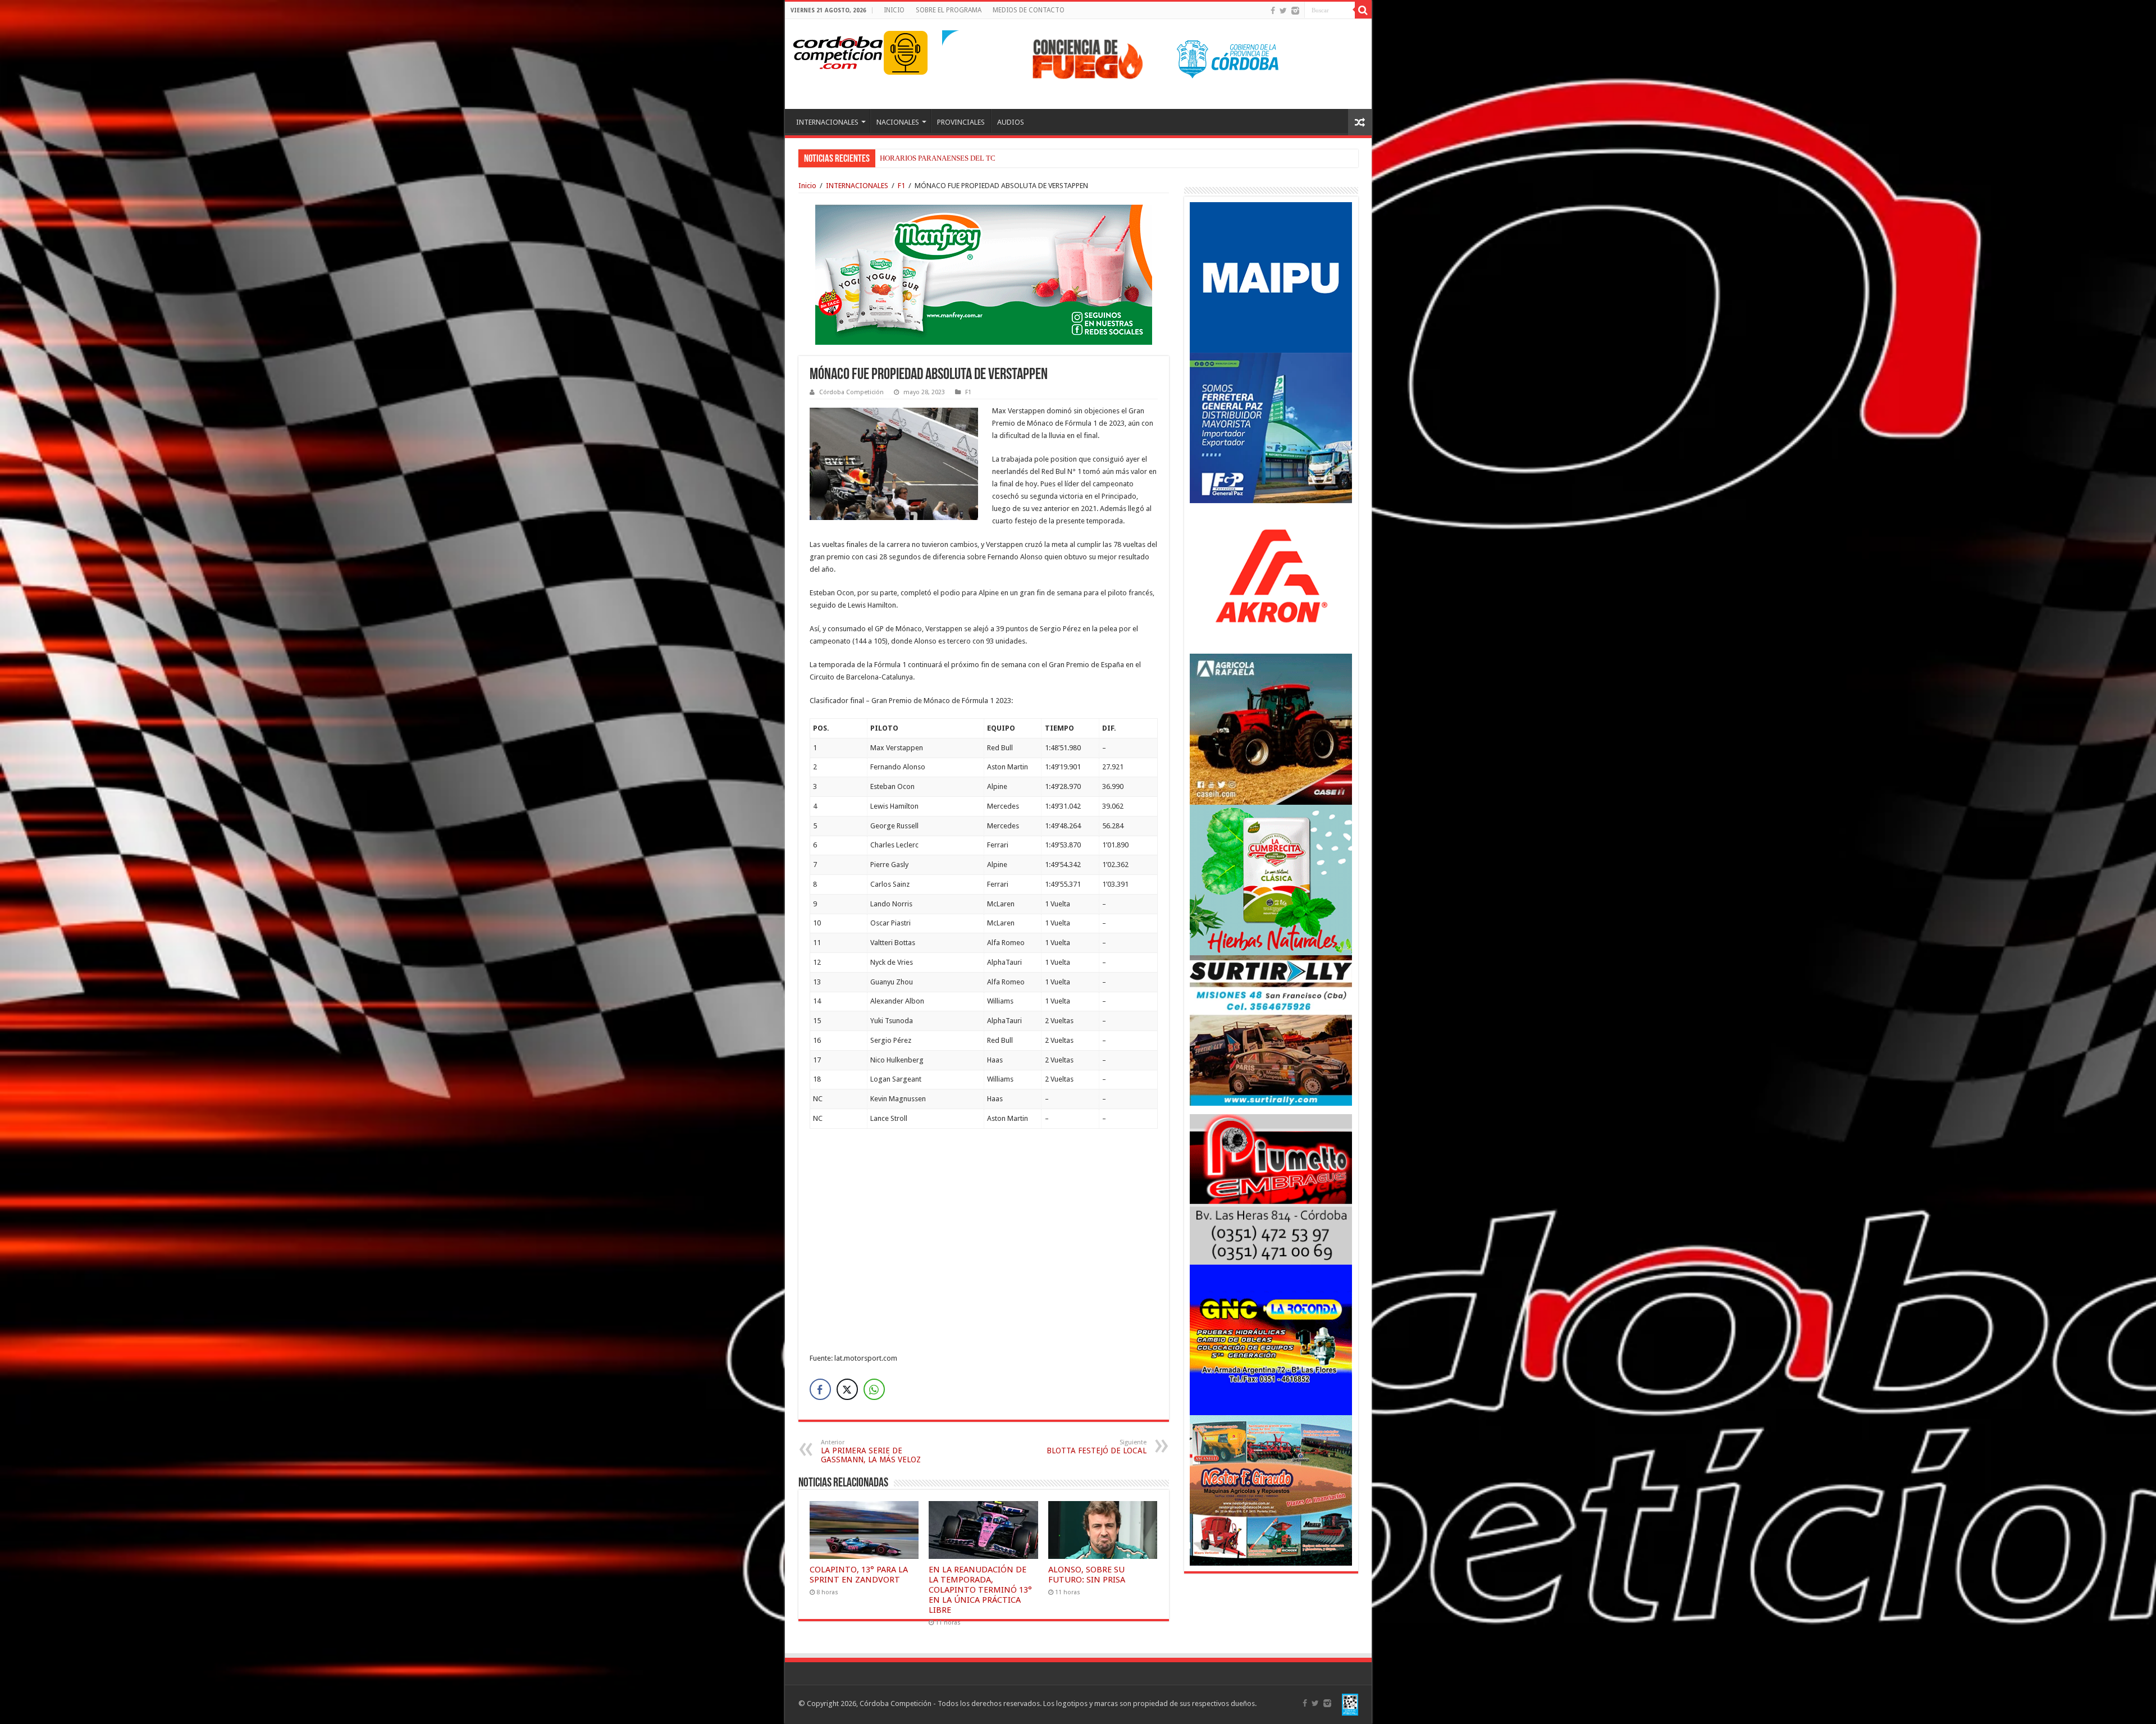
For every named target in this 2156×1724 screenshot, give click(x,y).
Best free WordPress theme (315, 1382)
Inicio (807, 186)
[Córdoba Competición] (838, 51)
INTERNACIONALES (827, 122)
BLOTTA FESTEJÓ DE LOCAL (1097, 1447)
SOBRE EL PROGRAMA (949, 10)
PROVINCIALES (961, 122)
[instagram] (1295, 11)
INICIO (894, 10)
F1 (901, 186)
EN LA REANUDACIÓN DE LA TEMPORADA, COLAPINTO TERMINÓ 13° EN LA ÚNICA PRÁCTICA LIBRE (980, 1590)
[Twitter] (1283, 11)
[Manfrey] (984, 274)
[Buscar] (1363, 10)
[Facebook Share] (820, 1389)
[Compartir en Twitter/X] (847, 1389)
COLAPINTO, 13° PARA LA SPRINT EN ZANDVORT (961, 158)
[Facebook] (1273, 11)
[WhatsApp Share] (874, 1389)
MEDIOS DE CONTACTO (1029, 10)
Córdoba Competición (851, 392)
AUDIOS (1011, 122)
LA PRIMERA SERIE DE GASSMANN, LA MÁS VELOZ (871, 1451)
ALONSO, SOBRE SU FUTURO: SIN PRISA (1087, 1575)
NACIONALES (898, 122)
